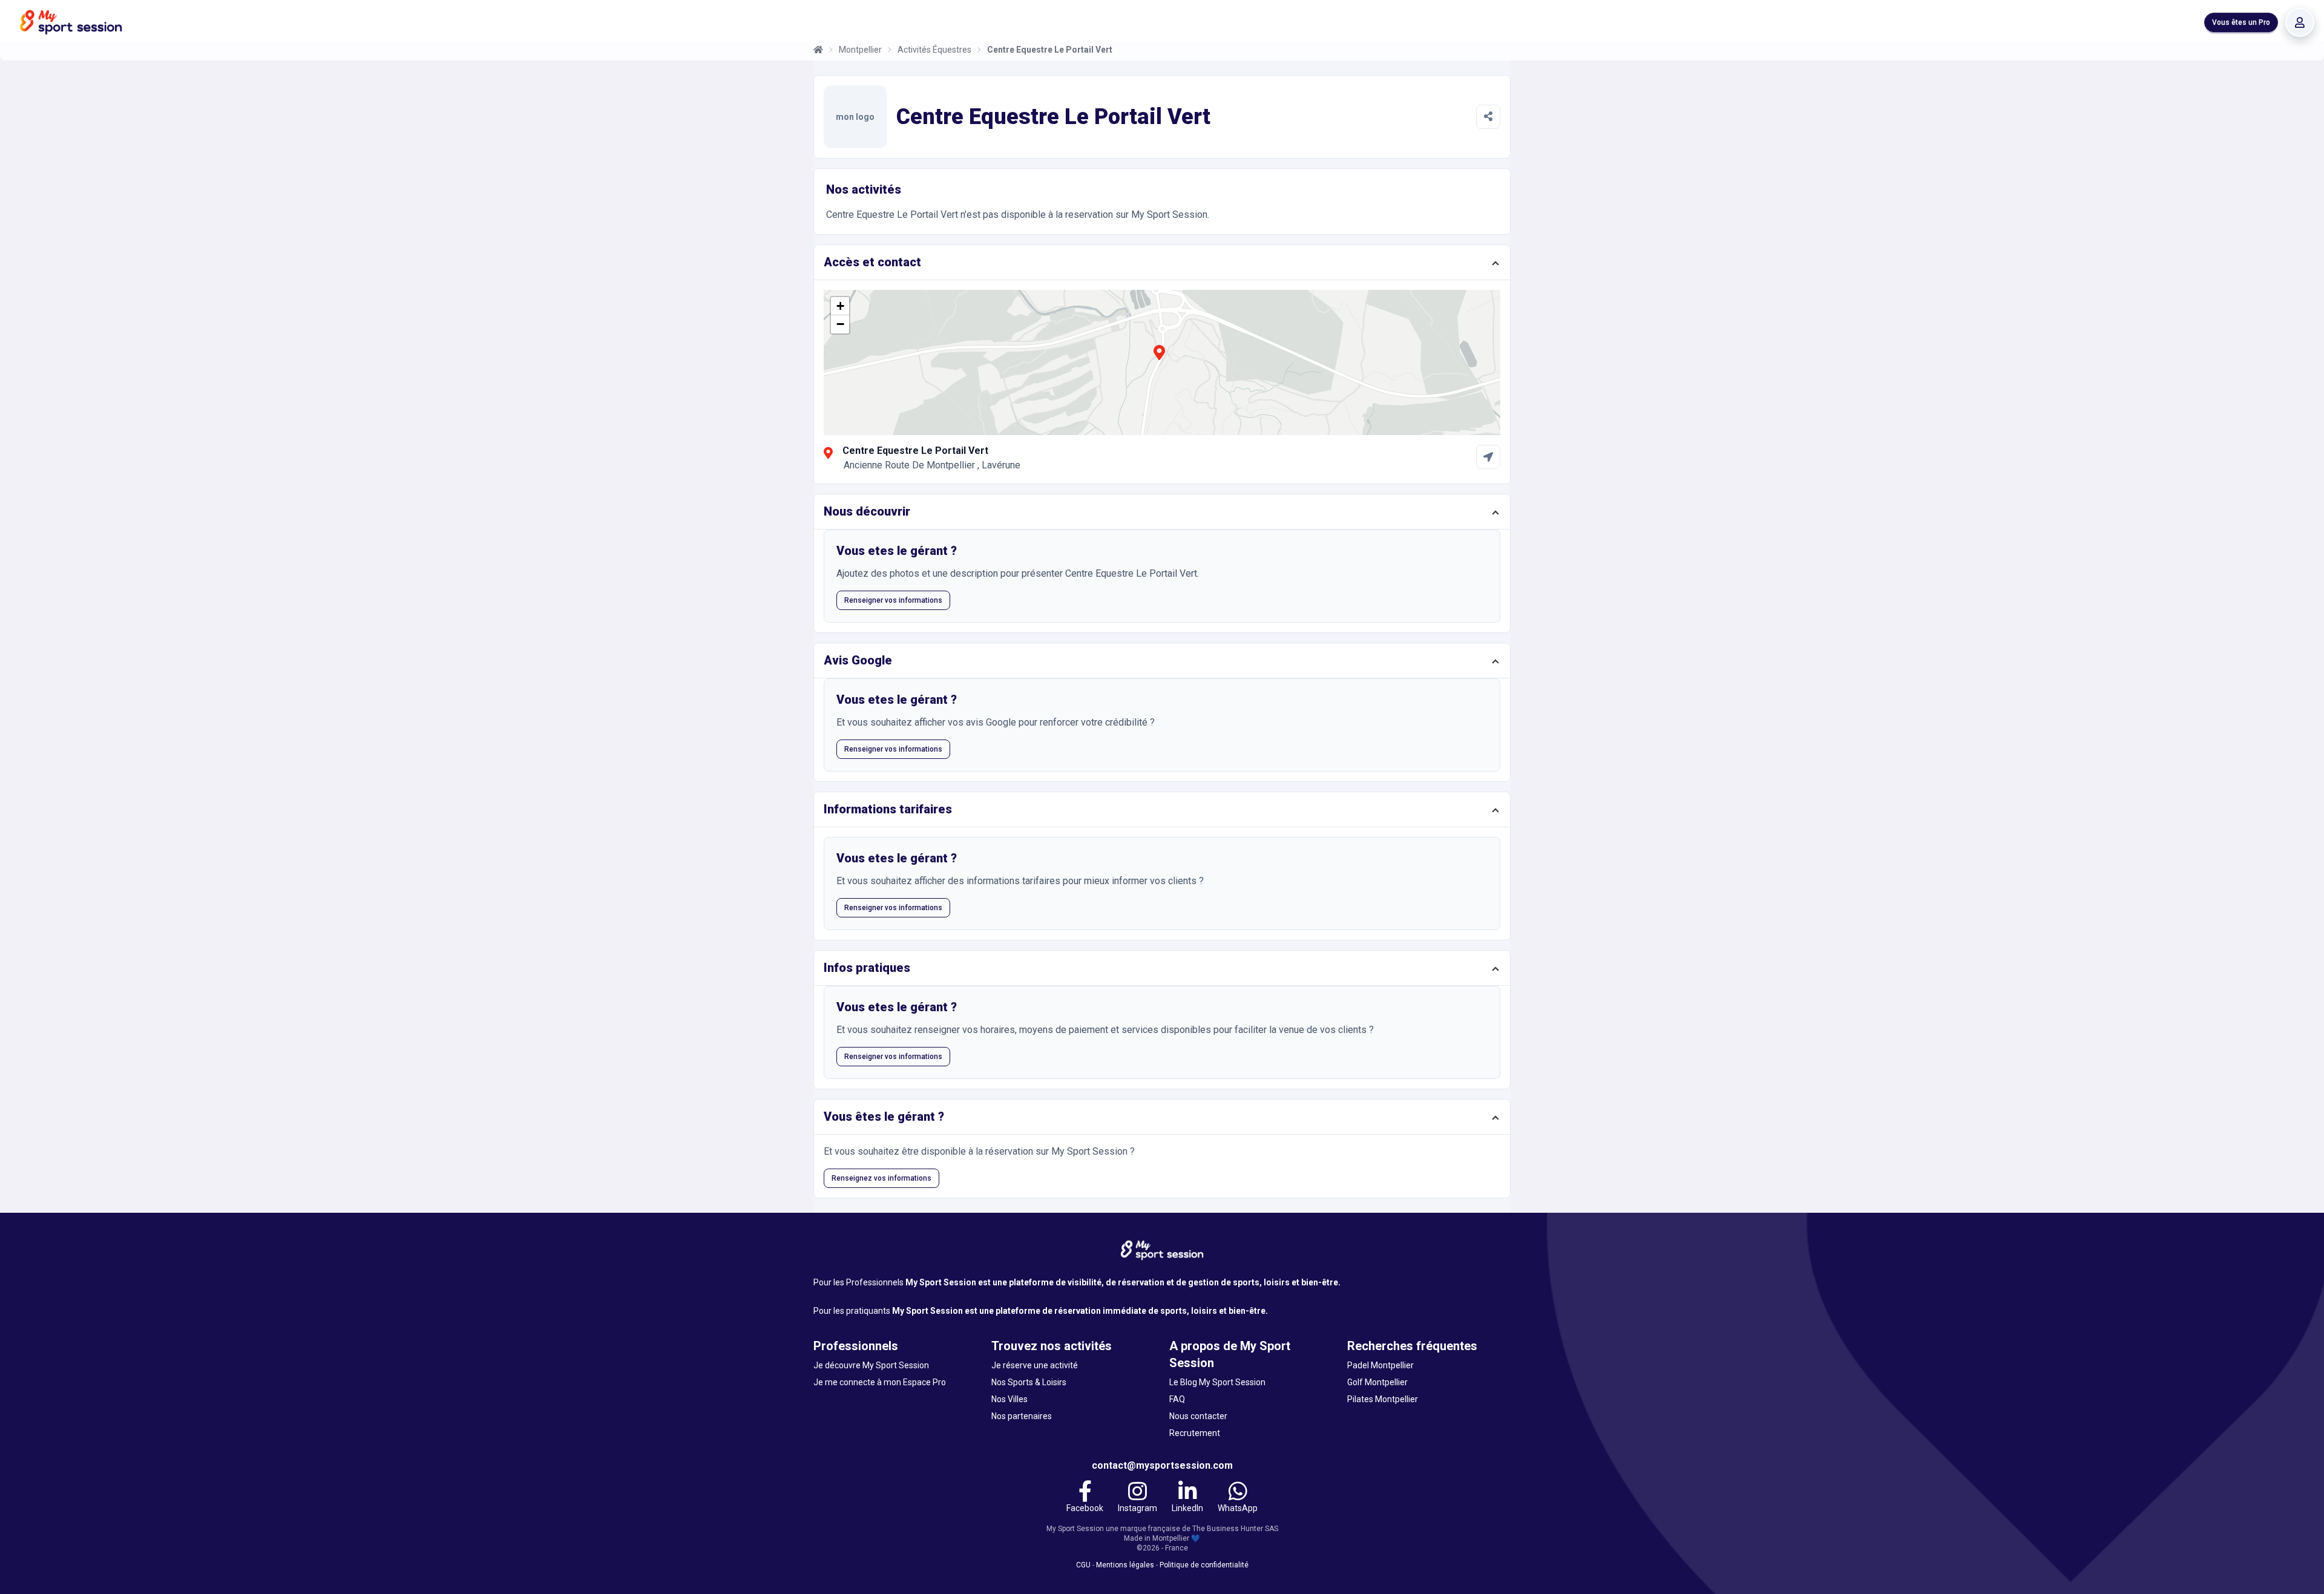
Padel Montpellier (1380, 1365)
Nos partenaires (1022, 1416)
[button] (1159, 359)
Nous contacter (1198, 1416)
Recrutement (1195, 1433)
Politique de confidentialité (1204, 1565)
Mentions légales (1125, 1565)
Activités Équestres (934, 50)
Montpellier (860, 50)
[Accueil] (818, 50)
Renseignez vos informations (881, 1178)
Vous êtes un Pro (2241, 22)
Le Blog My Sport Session (1217, 1382)
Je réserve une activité (1035, 1365)
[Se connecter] (2300, 22)
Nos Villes (1009, 1399)
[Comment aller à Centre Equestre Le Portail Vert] (1488, 457)
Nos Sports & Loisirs (1029, 1382)
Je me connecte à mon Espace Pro (880, 1382)
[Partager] (1488, 117)
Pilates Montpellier (1383, 1399)
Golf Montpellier (1377, 1382)
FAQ (1177, 1399)
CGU (1083, 1565)
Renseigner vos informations (893, 600)
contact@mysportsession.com (1162, 1465)
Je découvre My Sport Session (871, 1365)
